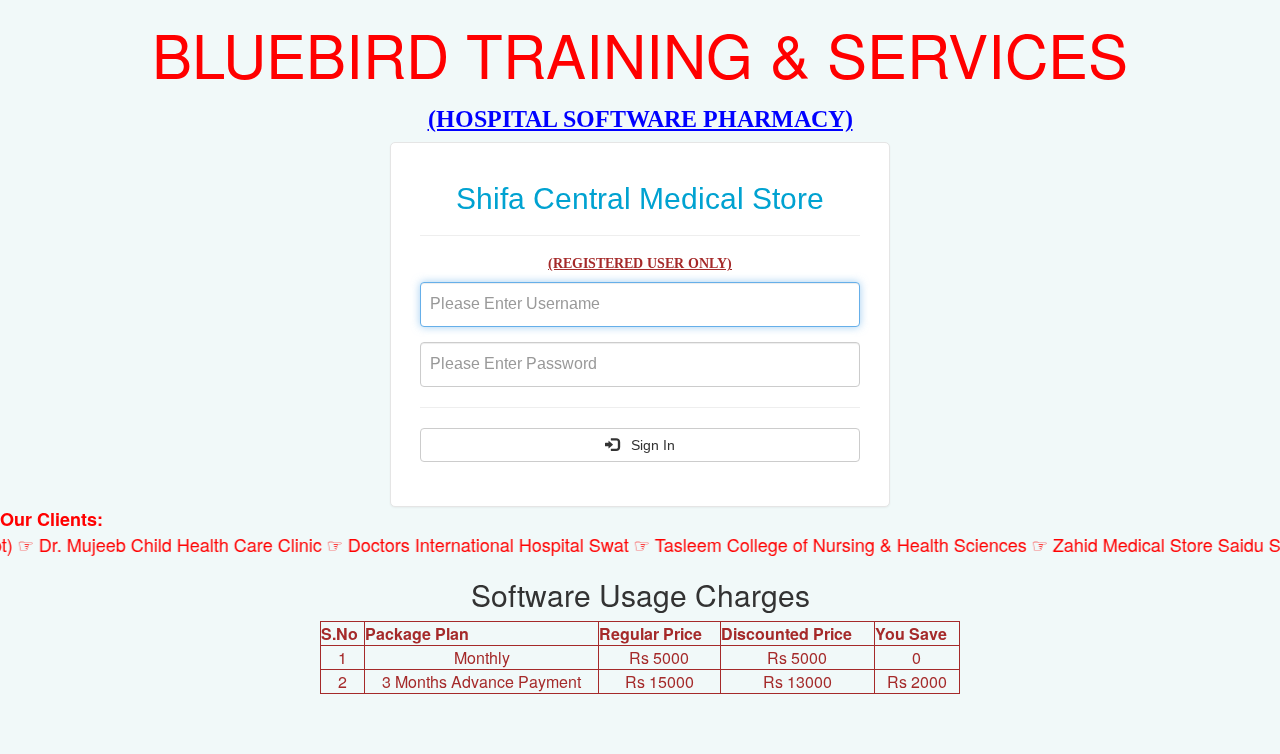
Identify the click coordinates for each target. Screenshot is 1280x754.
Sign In (647, 445)
